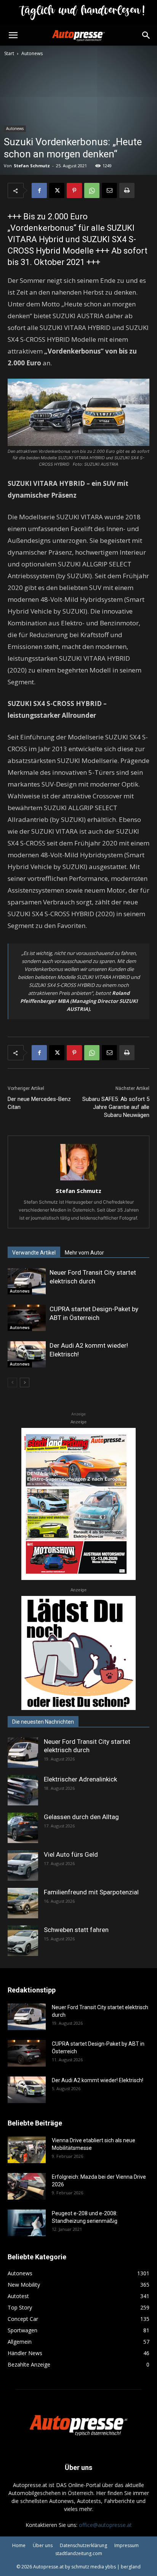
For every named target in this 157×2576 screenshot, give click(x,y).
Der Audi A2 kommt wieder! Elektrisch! (98, 2080)
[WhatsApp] (92, 190)
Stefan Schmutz (32, 166)
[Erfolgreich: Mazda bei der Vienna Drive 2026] (27, 2186)
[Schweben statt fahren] (23, 1941)
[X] (57, 190)
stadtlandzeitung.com (79, 2553)
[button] (13, 35)
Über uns (43, 2545)
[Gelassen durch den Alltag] (23, 1828)
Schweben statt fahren (76, 1930)
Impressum (127, 2545)
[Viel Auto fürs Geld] (23, 1865)
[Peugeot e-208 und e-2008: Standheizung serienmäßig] (27, 2223)
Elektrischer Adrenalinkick (80, 1779)
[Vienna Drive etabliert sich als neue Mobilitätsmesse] (27, 2150)
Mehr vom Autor (84, 1253)
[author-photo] (78, 1180)
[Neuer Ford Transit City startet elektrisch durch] (27, 1281)
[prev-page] (12, 1382)
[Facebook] (39, 190)
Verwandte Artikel (34, 1253)
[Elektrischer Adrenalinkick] (23, 1790)
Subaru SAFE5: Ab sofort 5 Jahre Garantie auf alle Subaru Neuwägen (116, 1107)
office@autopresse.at (105, 2525)
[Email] (109, 190)
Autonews (32, 53)
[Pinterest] (74, 190)
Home (19, 2545)
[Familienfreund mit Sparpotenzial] (23, 1903)
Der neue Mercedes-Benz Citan (39, 1103)
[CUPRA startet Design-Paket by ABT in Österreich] (27, 1318)
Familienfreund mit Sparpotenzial (91, 1892)
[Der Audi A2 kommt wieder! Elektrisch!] (27, 1354)
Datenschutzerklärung (83, 2545)
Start (9, 53)
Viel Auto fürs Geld (71, 1854)
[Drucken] (127, 190)
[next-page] (25, 1382)
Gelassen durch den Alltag (81, 1817)
